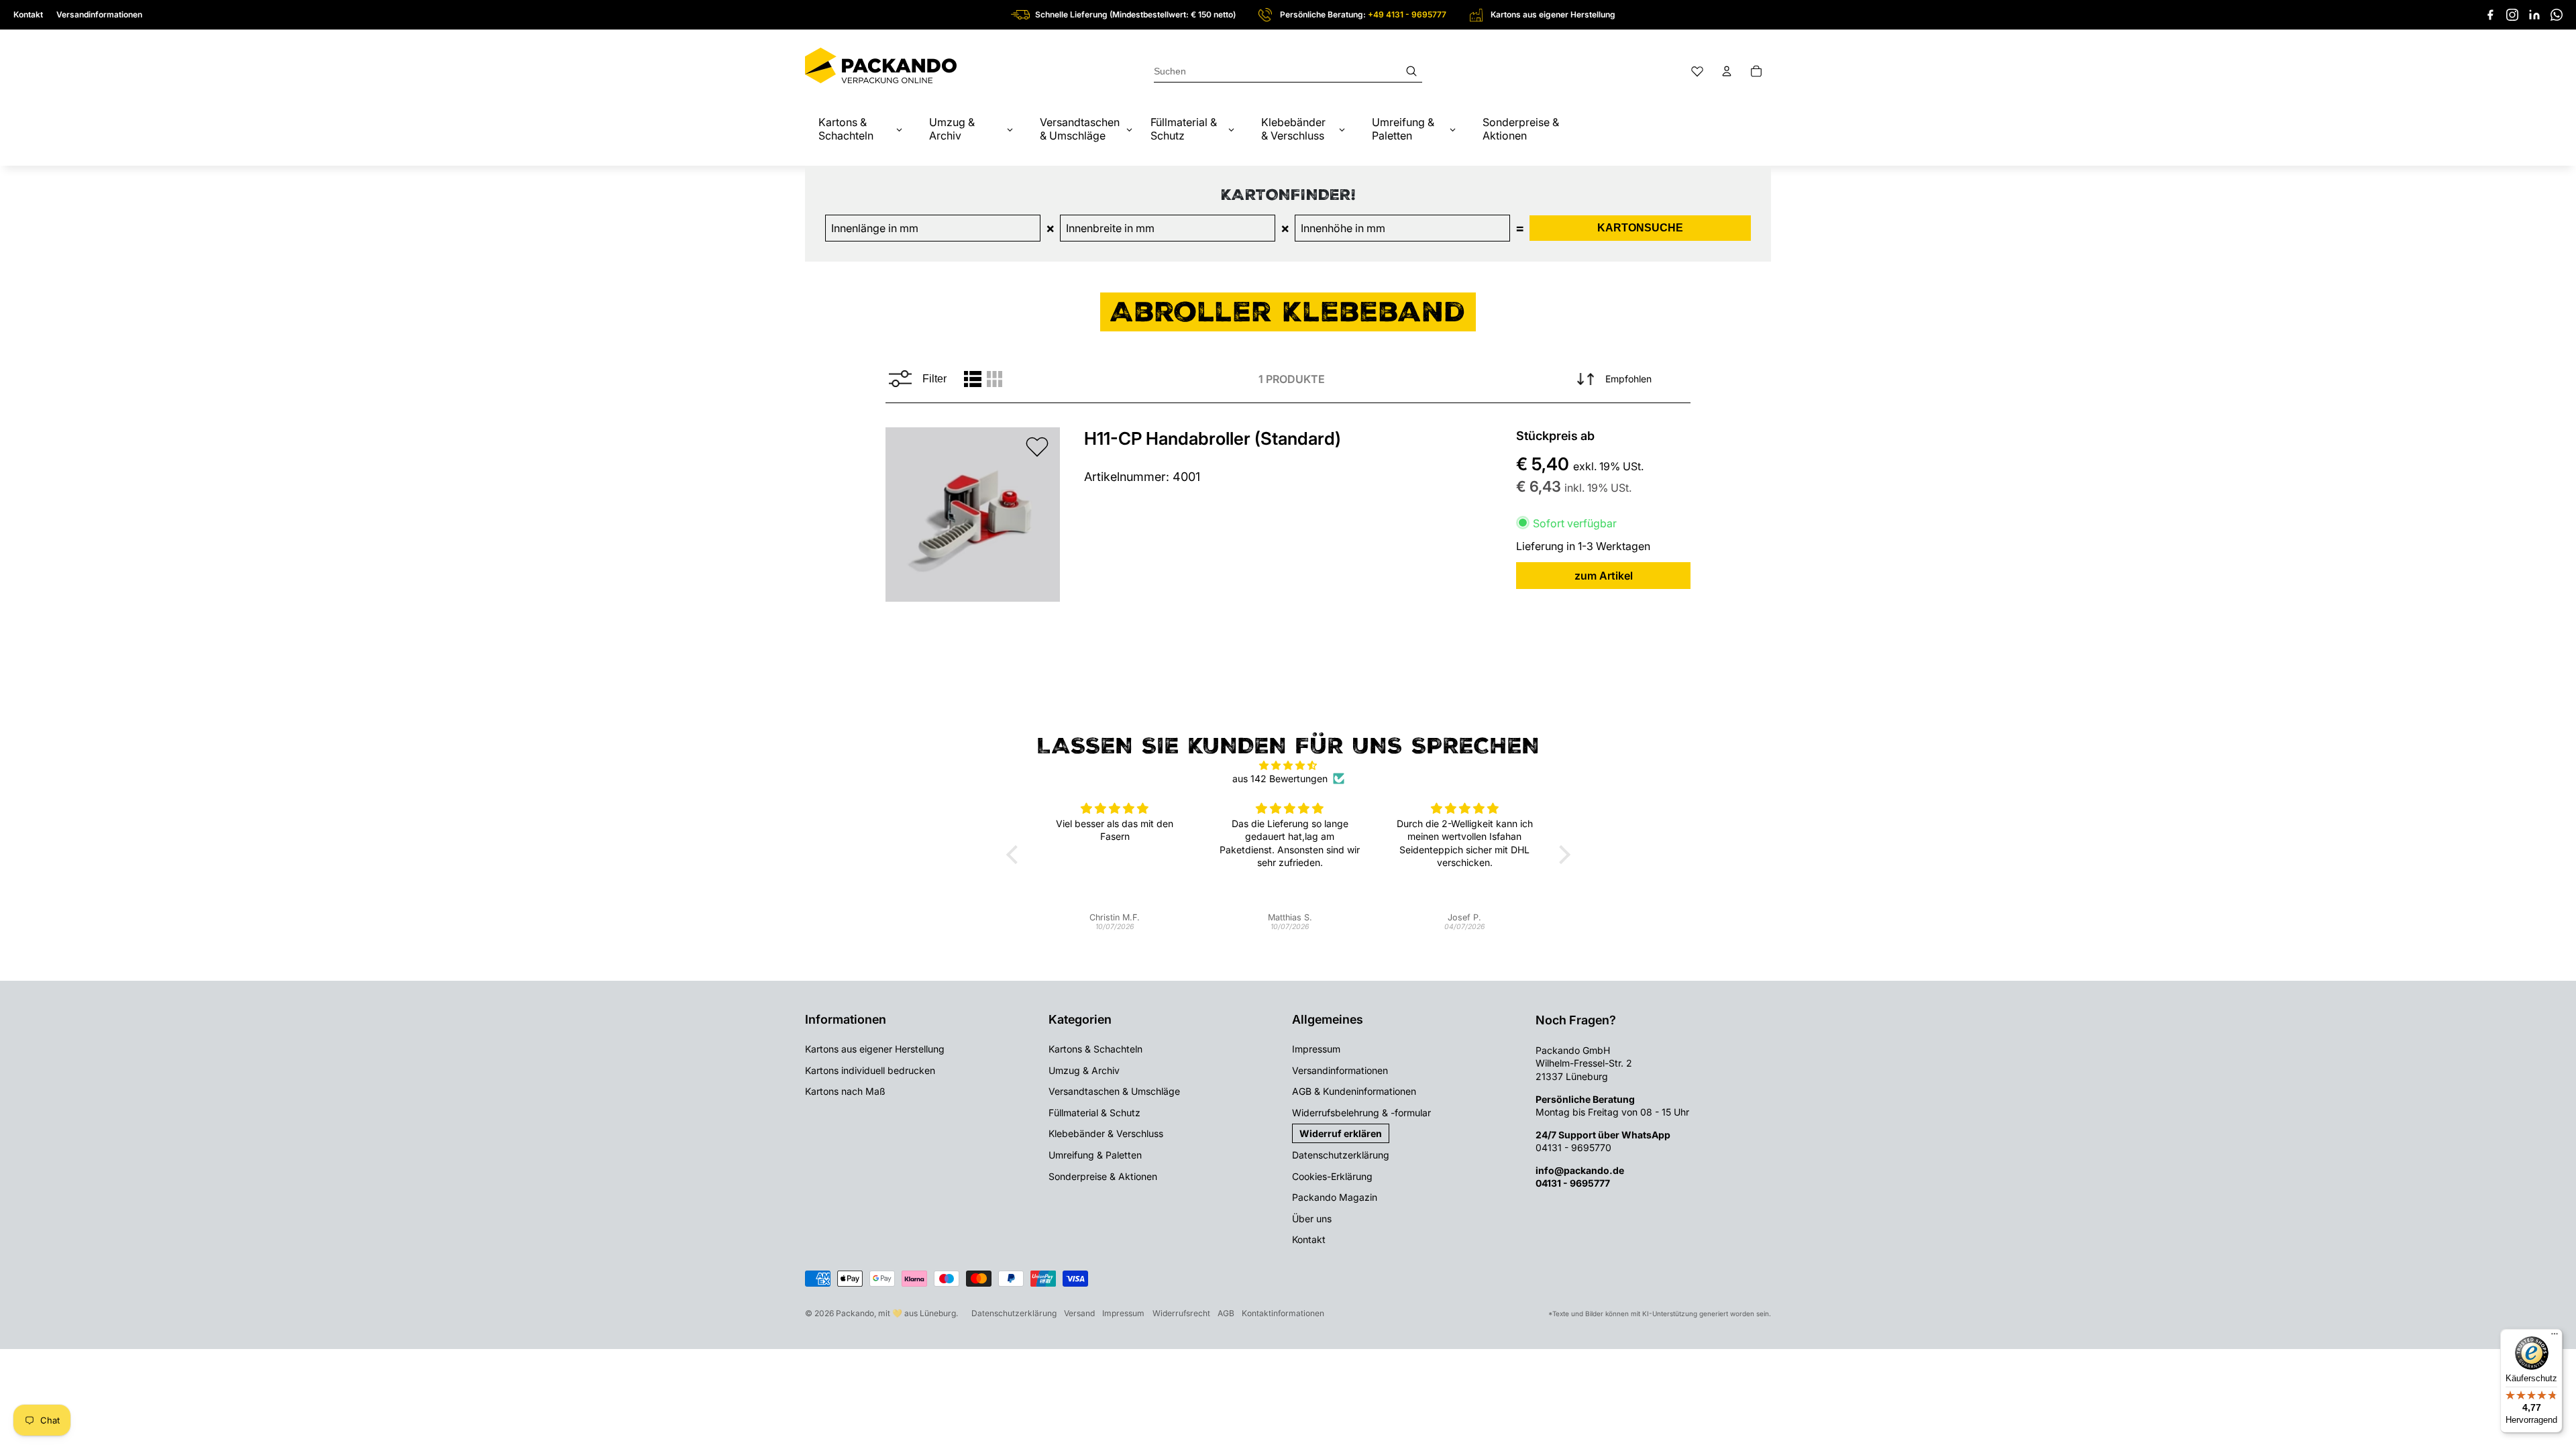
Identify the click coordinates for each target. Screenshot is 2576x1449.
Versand (1079, 1313)
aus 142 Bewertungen (1280, 779)
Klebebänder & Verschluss (1106, 1133)
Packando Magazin (1335, 1197)
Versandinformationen (99, 14)
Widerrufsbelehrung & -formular (1361, 1113)
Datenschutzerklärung (1341, 1155)
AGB (1226, 1313)
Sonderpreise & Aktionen (1103, 1176)
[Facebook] (2490, 15)
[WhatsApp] (2557, 15)
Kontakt (28, 14)
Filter (934, 379)
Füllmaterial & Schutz (1094, 1113)
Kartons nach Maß (845, 1091)
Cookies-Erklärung (1332, 1176)
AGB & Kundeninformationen (1354, 1091)
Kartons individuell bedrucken (870, 1070)
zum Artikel (1604, 576)
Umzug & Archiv (1084, 1070)
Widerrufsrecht (1181, 1313)
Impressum (1316, 1049)
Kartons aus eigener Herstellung (875, 1049)
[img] (1288, 765)
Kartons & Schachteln (1095, 1049)
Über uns (1312, 1219)
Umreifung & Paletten (1095, 1155)
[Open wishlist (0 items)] (1697, 71)
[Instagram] (2512, 15)
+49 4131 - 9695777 (1407, 14)
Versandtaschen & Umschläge (1114, 1091)
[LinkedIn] (2534, 15)
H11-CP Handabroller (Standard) (1213, 438)
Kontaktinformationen (1283, 1313)
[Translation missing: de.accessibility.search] (1288, 71)
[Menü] (2555, 1337)
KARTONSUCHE (1640, 228)
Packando (855, 1313)
